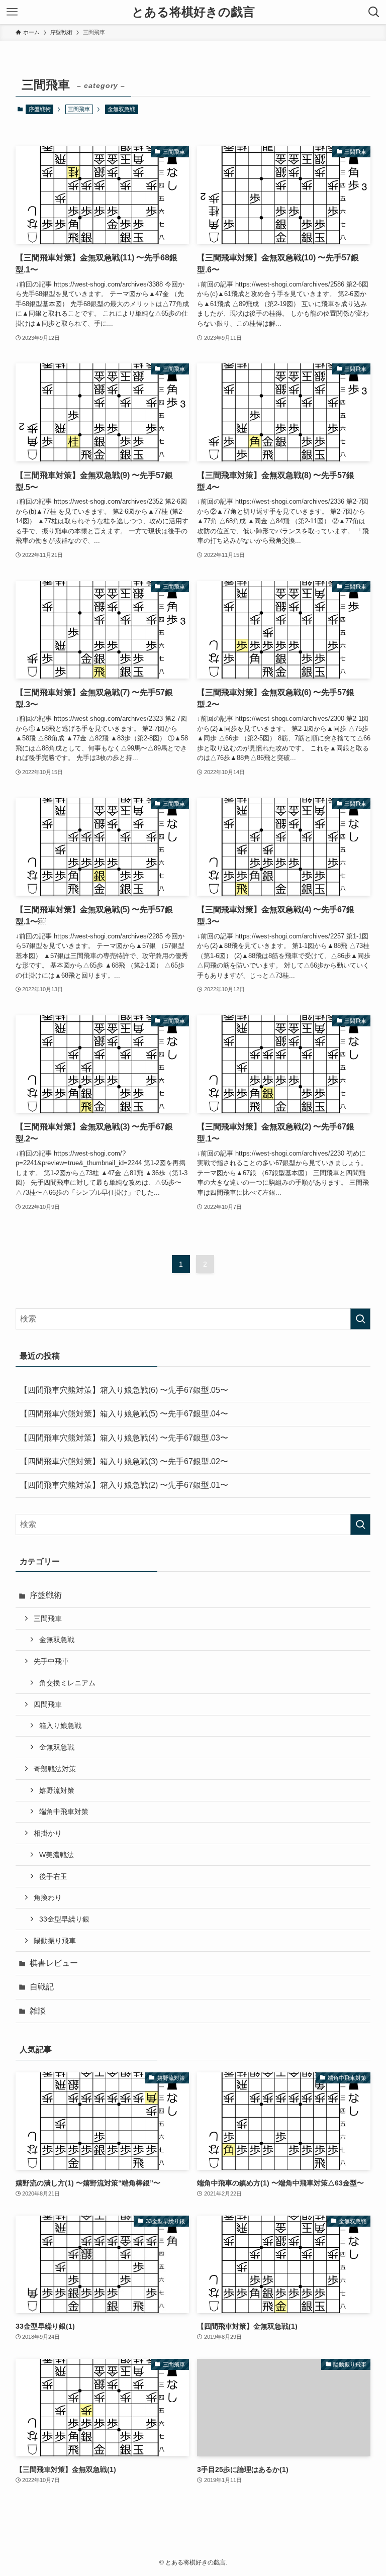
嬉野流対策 (57, 1790)
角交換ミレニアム (67, 1683)
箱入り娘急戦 (60, 1726)
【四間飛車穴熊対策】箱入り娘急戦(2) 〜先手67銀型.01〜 (124, 1485)
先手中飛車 (51, 1661)
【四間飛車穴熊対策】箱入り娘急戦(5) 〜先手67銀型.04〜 (124, 1414)
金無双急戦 (121, 109)
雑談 (38, 2011)
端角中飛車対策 (64, 1811)
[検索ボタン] (374, 12)
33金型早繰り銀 (64, 1919)
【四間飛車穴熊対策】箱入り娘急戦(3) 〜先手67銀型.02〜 (124, 1461)
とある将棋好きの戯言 (193, 12)
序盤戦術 (40, 109)
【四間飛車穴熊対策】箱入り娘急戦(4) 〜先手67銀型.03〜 (124, 1438)
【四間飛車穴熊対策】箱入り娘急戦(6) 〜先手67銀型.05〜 (124, 1390)
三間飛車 (48, 1618)
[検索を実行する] (360, 1319)
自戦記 (42, 1987)
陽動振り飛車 (55, 1941)
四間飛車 (48, 1704)
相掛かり (48, 1833)
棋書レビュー (54, 1963)
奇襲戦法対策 (55, 1769)
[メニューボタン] (12, 12)
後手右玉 (53, 1876)
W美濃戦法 (57, 1855)
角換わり (48, 1897)
